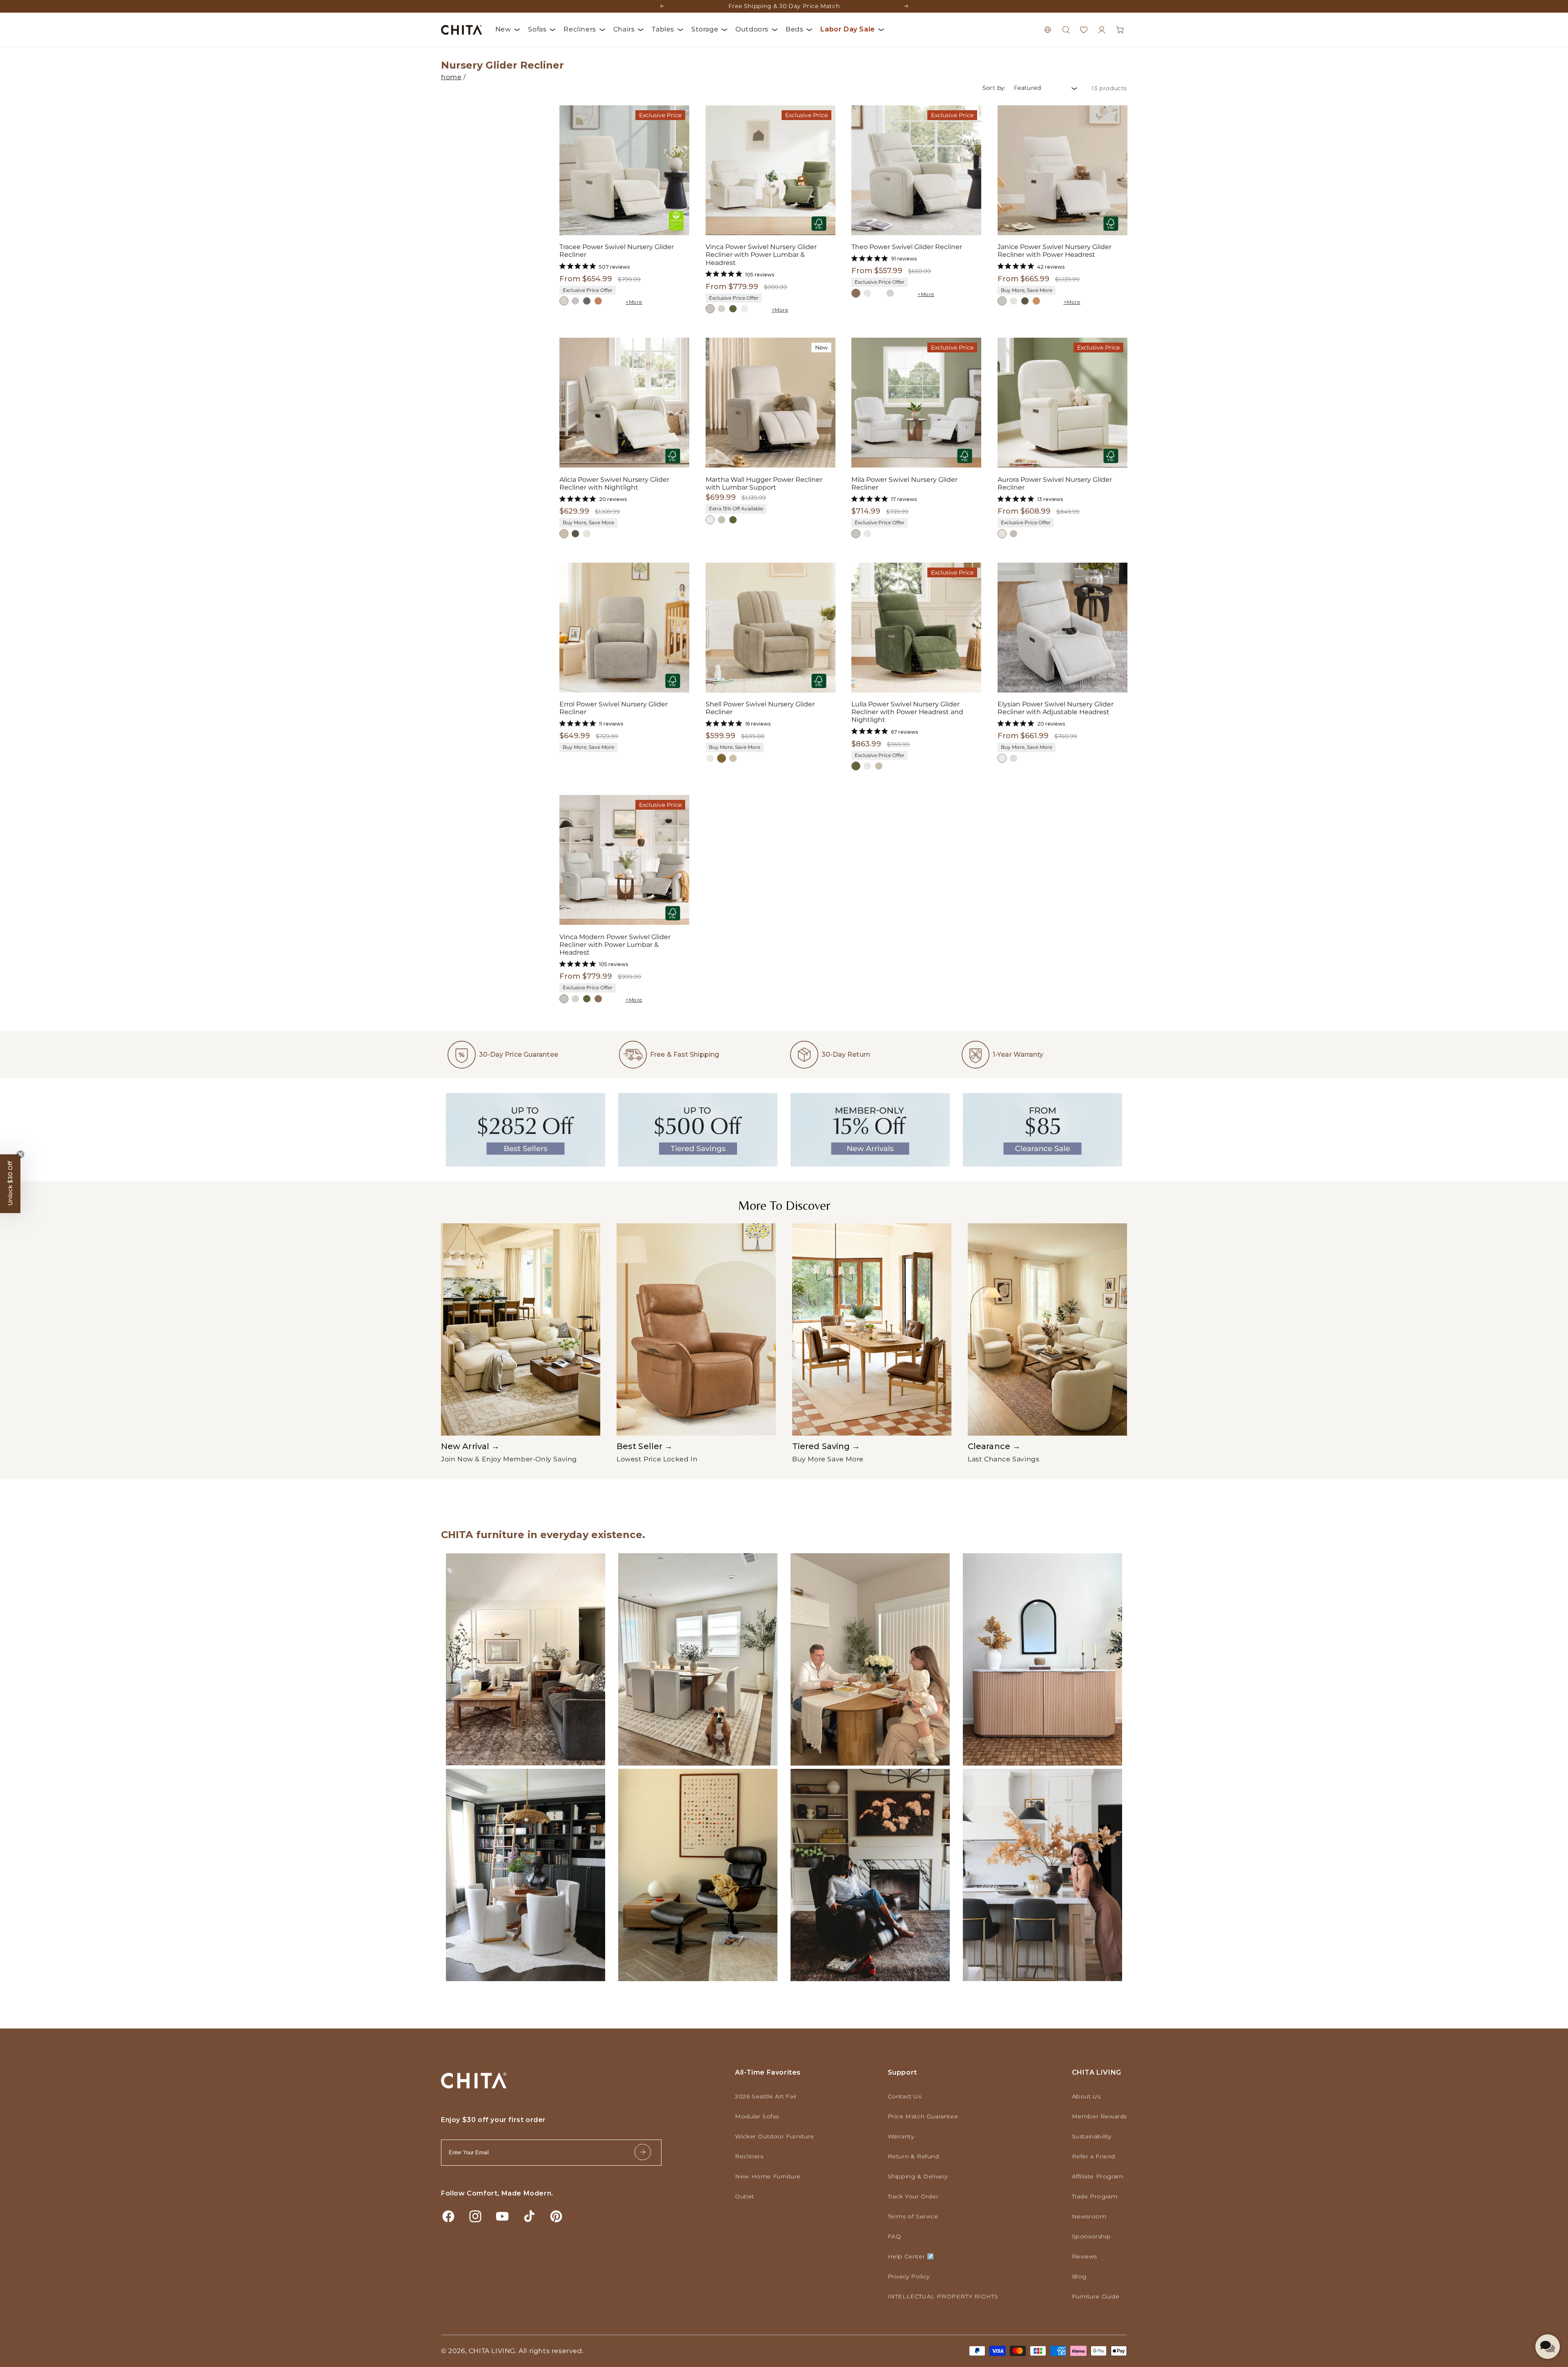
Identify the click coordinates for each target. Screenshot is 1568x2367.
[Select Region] (1048, 30)
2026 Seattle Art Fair (766, 2096)
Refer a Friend (1094, 2156)
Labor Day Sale (847, 29)
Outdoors (752, 29)
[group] (521, 1343)
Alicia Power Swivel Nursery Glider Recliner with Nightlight (614, 483)
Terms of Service (913, 2216)
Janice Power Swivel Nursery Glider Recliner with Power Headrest (1055, 251)
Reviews (1085, 2256)
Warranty (901, 2136)
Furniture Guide (1096, 2296)
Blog (1079, 2276)
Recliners (580, 29)
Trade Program (1095, 2196)
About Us (1086, 2096)
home (451, 77)
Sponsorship (1091, 2236)
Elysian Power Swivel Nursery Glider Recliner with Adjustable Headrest (1056, 708)
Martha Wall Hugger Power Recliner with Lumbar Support (764, 483)
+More (634, 302)
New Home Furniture (768, 2176)
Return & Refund (913, 2156)
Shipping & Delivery (918, 2176)
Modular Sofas (757, 2116)
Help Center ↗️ (911, 2256)
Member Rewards (1099, 2116)
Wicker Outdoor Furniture (774, 2136)
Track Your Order (913, 2196)
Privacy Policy (909, 2276)
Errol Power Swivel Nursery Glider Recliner (614, 708)
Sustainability (1092, 2136)
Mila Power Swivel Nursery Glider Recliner (904, 483)
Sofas (537, 29)
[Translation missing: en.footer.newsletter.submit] (643, 2152)
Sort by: (994, 88)
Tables (663, 29)
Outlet (745, 2196)
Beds (794, 29)
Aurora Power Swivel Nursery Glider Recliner (1055, 483)
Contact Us (905, 2096)
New (503, 29)
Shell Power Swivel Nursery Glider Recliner (760, 708)
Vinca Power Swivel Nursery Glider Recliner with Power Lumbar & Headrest (761, 255)
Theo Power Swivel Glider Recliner (907, 247)
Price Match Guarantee (923, 2116)
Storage (705, 29)
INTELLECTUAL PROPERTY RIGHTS (943, 2296)
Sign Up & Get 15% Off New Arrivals (784, 5)
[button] (1066, 30)
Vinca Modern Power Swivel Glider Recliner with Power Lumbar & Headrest (615, 945)
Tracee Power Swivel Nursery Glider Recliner (617, 251)
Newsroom (1089, 2216)
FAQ (894, 2236)
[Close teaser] (20, 1154)
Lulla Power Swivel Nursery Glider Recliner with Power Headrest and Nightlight (907, 712)
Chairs (624, 29)
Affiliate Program (1098, 2176)
